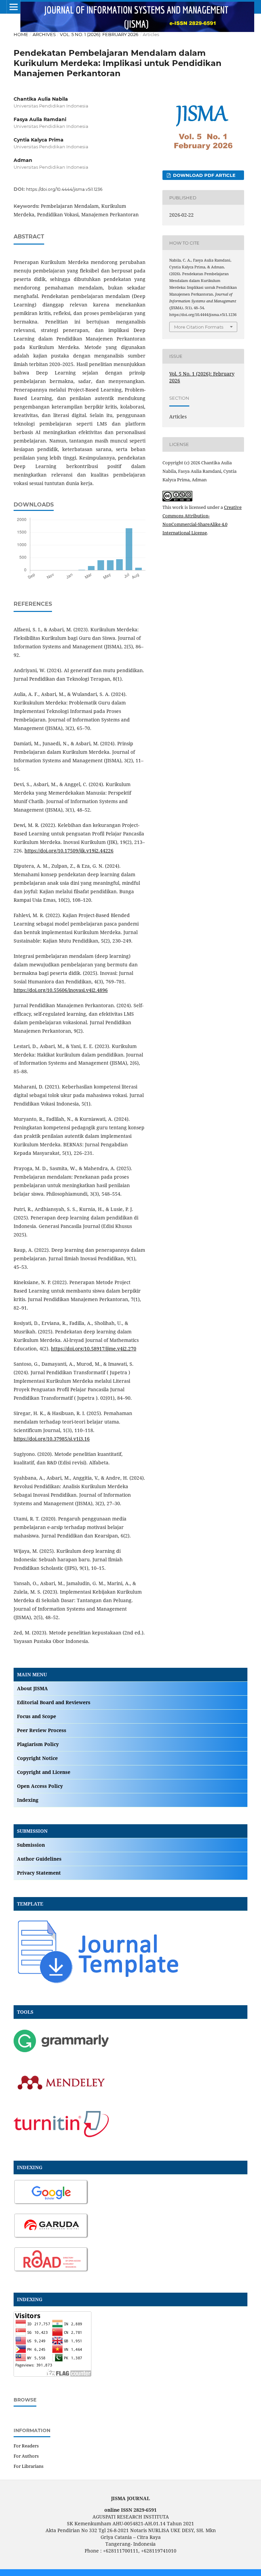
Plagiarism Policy (38, 1744)
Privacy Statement (39, 1873)
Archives (44, 34)
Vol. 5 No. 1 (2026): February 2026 (99, 34)
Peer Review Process (42, 1730)
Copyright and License (44, 1772)
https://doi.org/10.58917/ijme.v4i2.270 (94, 1349)
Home (21, 34)
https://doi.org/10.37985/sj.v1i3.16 (52, 1439)
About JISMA (32, 1688)
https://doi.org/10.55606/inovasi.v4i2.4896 (61, 990)
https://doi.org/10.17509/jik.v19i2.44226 (69, 851)
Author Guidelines (39, 1859)
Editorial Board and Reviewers (54, 1702)
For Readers (26, 2446)
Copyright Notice (37, 1758)
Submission (31, 1845)
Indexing (28, 1800)
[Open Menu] (14, 7)
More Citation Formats (199, 327)
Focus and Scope (37, 1716)
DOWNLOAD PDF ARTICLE (204, 175)
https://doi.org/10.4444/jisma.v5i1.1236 (64, 189)
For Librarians (29, 2466)
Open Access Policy (40, 1786)
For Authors (26, 2456)
